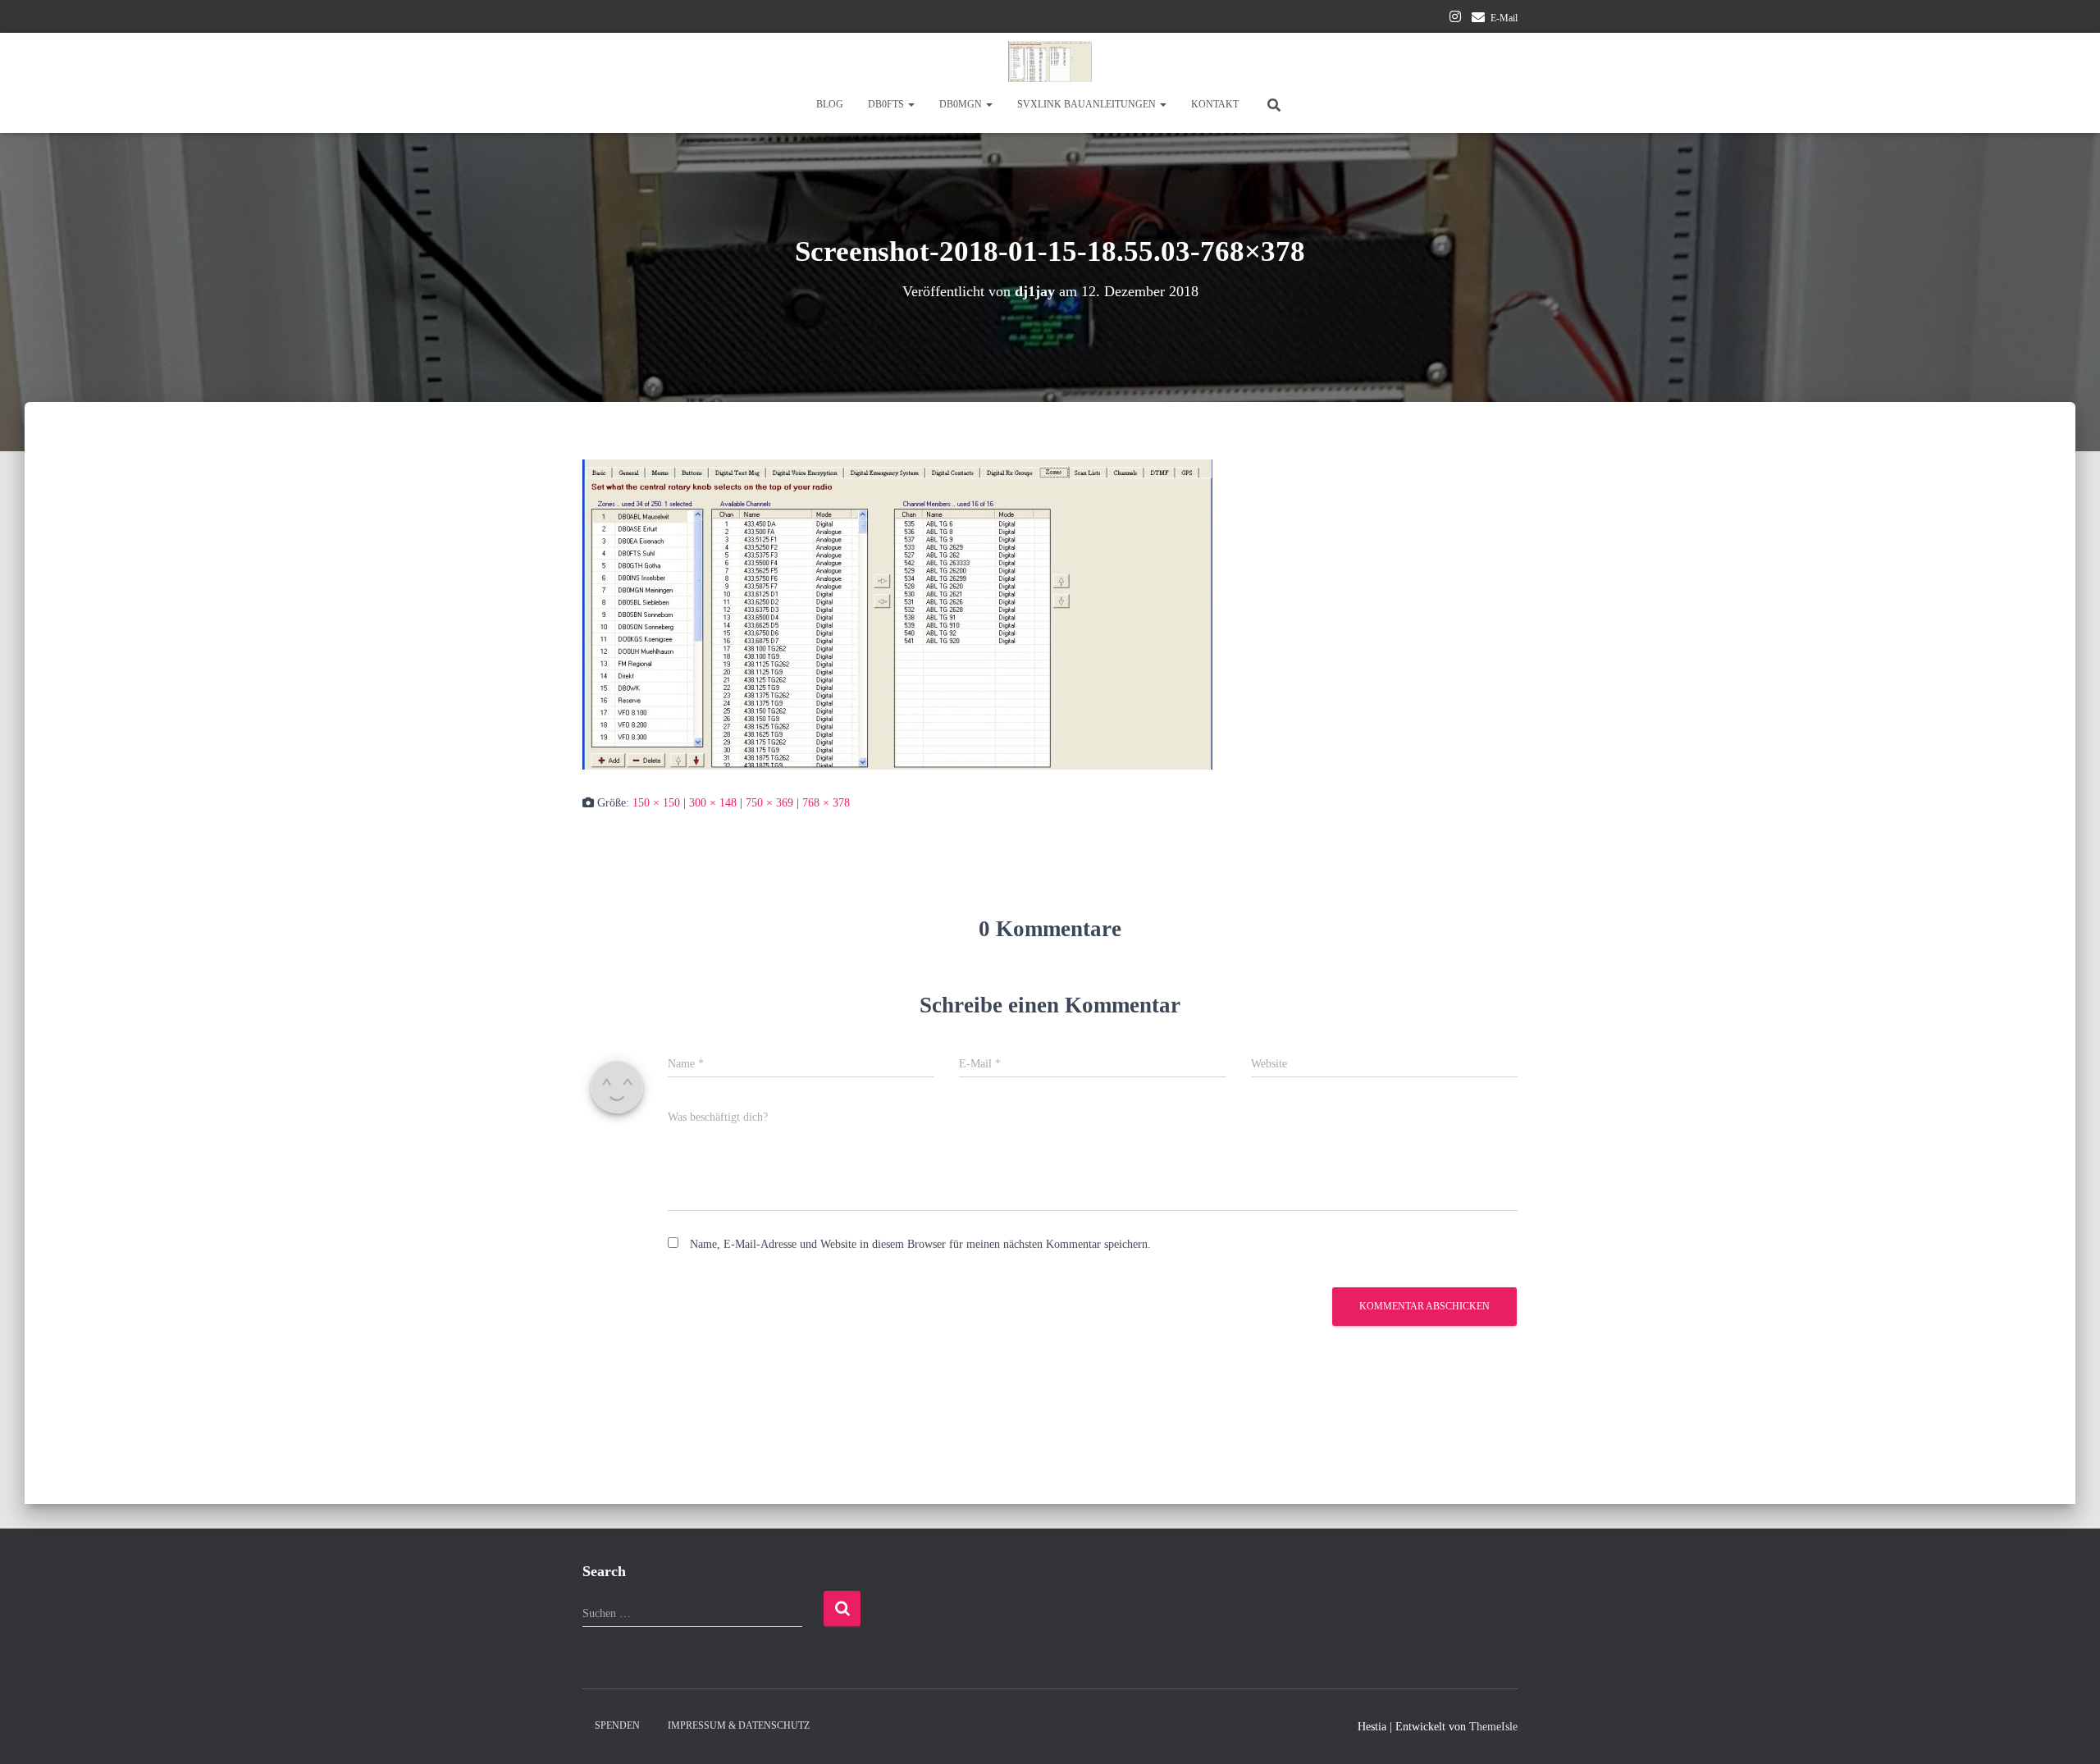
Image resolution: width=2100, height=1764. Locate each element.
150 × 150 (656, 803)
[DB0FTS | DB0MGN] (1050, 62)
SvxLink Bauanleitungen (1088, 104)
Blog (830, 104)
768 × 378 (826, 803)
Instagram (1455, 19)
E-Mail (1504, 18)
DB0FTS (887, 104)
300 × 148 (713, 803)
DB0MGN (962, 104)
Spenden (617, 1725)
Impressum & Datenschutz (739, 1725)
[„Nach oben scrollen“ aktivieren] (2068, 1731)
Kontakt (1215, 104)
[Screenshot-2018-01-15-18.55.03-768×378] (897, 613)
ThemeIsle (1493, 1727)
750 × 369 (769, 803)
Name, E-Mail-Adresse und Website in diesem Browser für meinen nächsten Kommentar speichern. (920, 1244)
